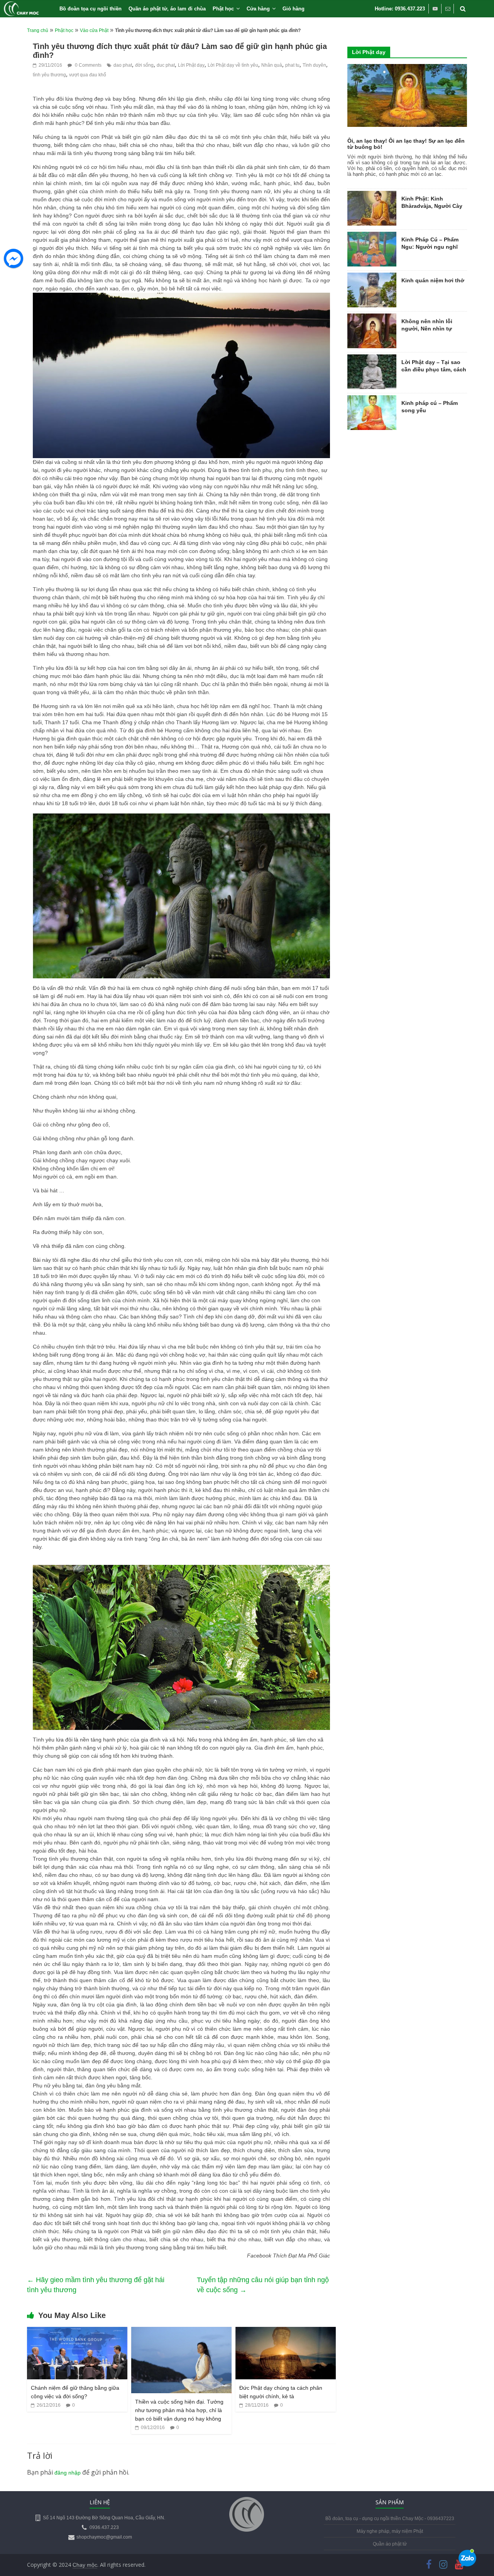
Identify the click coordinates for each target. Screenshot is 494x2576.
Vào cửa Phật (94, 30)
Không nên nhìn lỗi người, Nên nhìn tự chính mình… (427, 329)
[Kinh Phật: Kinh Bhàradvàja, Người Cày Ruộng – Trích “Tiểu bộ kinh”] (372, 195)
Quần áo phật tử (390, 2544)
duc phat (166, 65)
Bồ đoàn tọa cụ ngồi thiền (91, 9)
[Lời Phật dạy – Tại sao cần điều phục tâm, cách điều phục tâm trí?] (372, 359)
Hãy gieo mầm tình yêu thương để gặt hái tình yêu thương (96, 2285)
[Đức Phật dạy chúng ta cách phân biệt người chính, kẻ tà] (286, 2332)
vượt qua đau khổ (88, 75)
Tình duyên (314, 65)
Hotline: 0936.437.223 (400, 9)
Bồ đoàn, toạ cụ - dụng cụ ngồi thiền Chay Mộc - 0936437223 (390, 2519)
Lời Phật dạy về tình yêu (233, 65)
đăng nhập (68, 2473)
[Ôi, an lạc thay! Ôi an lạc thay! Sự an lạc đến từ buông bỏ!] (407, 68)
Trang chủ (38, 30)
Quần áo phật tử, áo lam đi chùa (167, 9)
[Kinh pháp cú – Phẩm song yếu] (372, 400)
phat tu (292, 65)
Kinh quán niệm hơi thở (433, 280)
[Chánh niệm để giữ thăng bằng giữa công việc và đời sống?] (77, 2332)
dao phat (123, 65)
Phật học (223, 9)
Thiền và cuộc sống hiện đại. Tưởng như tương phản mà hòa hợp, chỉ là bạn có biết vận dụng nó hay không (179, 2410)
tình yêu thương (49, 75)
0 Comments (88, 65)
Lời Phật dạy (191, 65)
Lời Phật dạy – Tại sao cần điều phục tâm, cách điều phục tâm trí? (434, 370)
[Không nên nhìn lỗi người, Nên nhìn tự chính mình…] (372, 318)
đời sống (144, 65)
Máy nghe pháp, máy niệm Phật (390, 2531)
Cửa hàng (258, 9)
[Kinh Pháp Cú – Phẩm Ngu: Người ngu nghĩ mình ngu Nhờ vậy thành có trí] (372, 236)
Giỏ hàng (294, 9)
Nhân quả (272, 65)
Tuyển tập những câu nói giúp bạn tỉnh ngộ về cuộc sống (263, 2285)
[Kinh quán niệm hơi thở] (372, 277)
